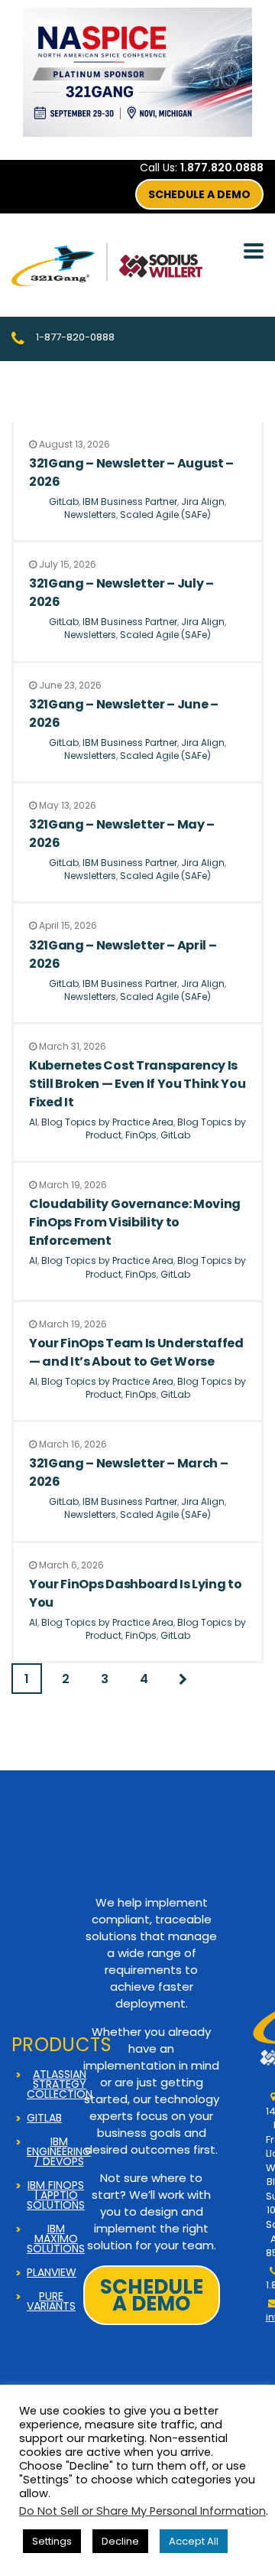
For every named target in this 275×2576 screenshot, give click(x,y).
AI (33, 1122)
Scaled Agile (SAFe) (165, 515)
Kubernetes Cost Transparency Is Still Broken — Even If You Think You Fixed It (137, 1084)
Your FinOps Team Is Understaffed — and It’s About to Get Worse (136, 1352)
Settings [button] (52, 2541)
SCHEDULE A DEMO (199, 194)
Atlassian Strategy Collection (60, 2084)
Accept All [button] (194, 2541)
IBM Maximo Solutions (56, 2239)
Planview (52, 2273)
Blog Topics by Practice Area (107, 1122)
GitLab (64, 502)
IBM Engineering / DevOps (59, 2152)
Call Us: (202, 168)
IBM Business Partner (130, 502)
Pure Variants (51, 2301)
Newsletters (90, 515)
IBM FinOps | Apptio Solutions (56, 2195)
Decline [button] (120, 2541)
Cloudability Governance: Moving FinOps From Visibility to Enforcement (135, 1222)
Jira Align (203, 502)
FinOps (141, 1135)
